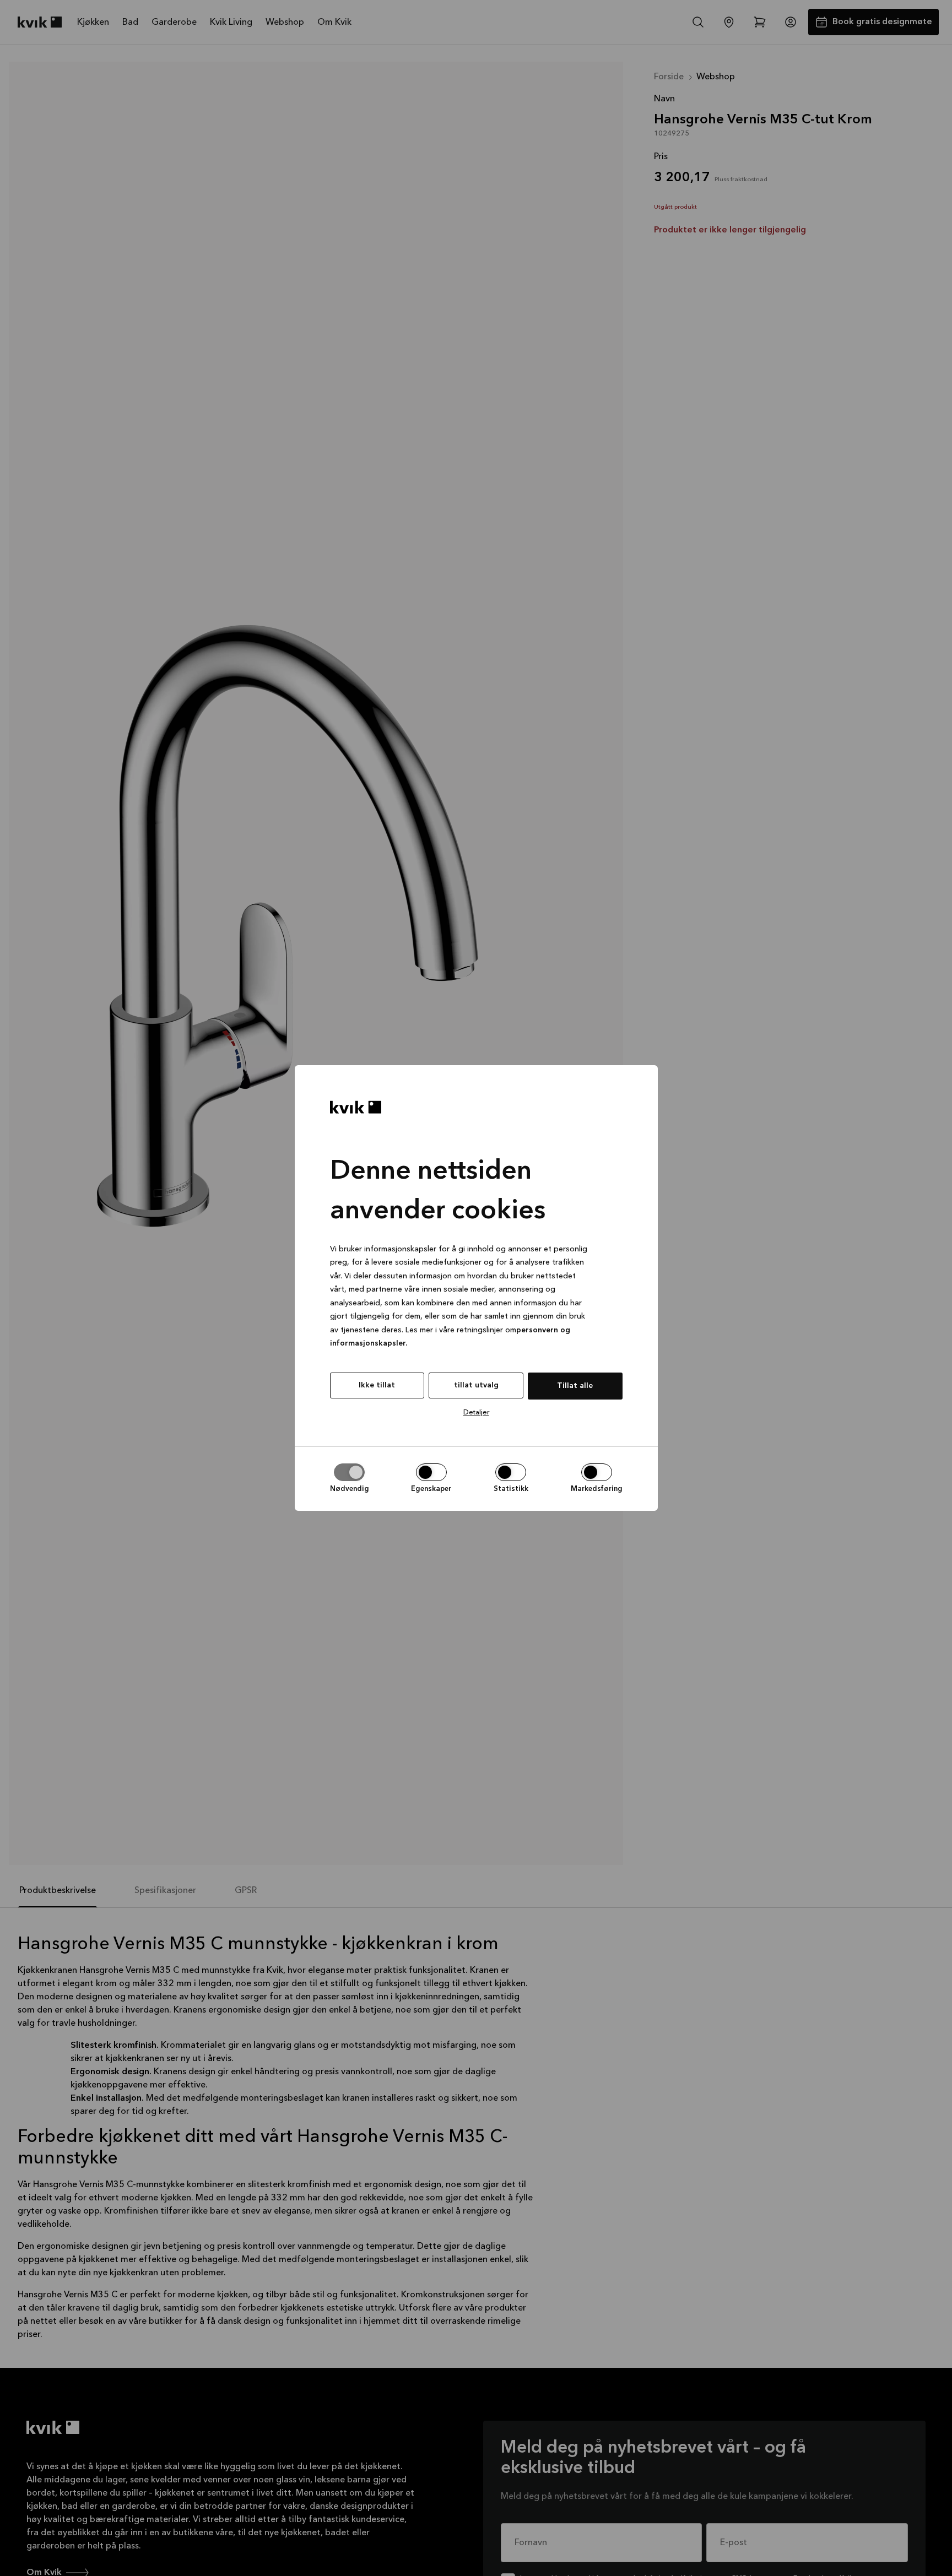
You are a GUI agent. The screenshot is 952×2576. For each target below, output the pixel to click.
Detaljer (476, 1412)
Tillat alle (575, 1386)
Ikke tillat (377, 1385)
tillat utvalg (476, 1385)
